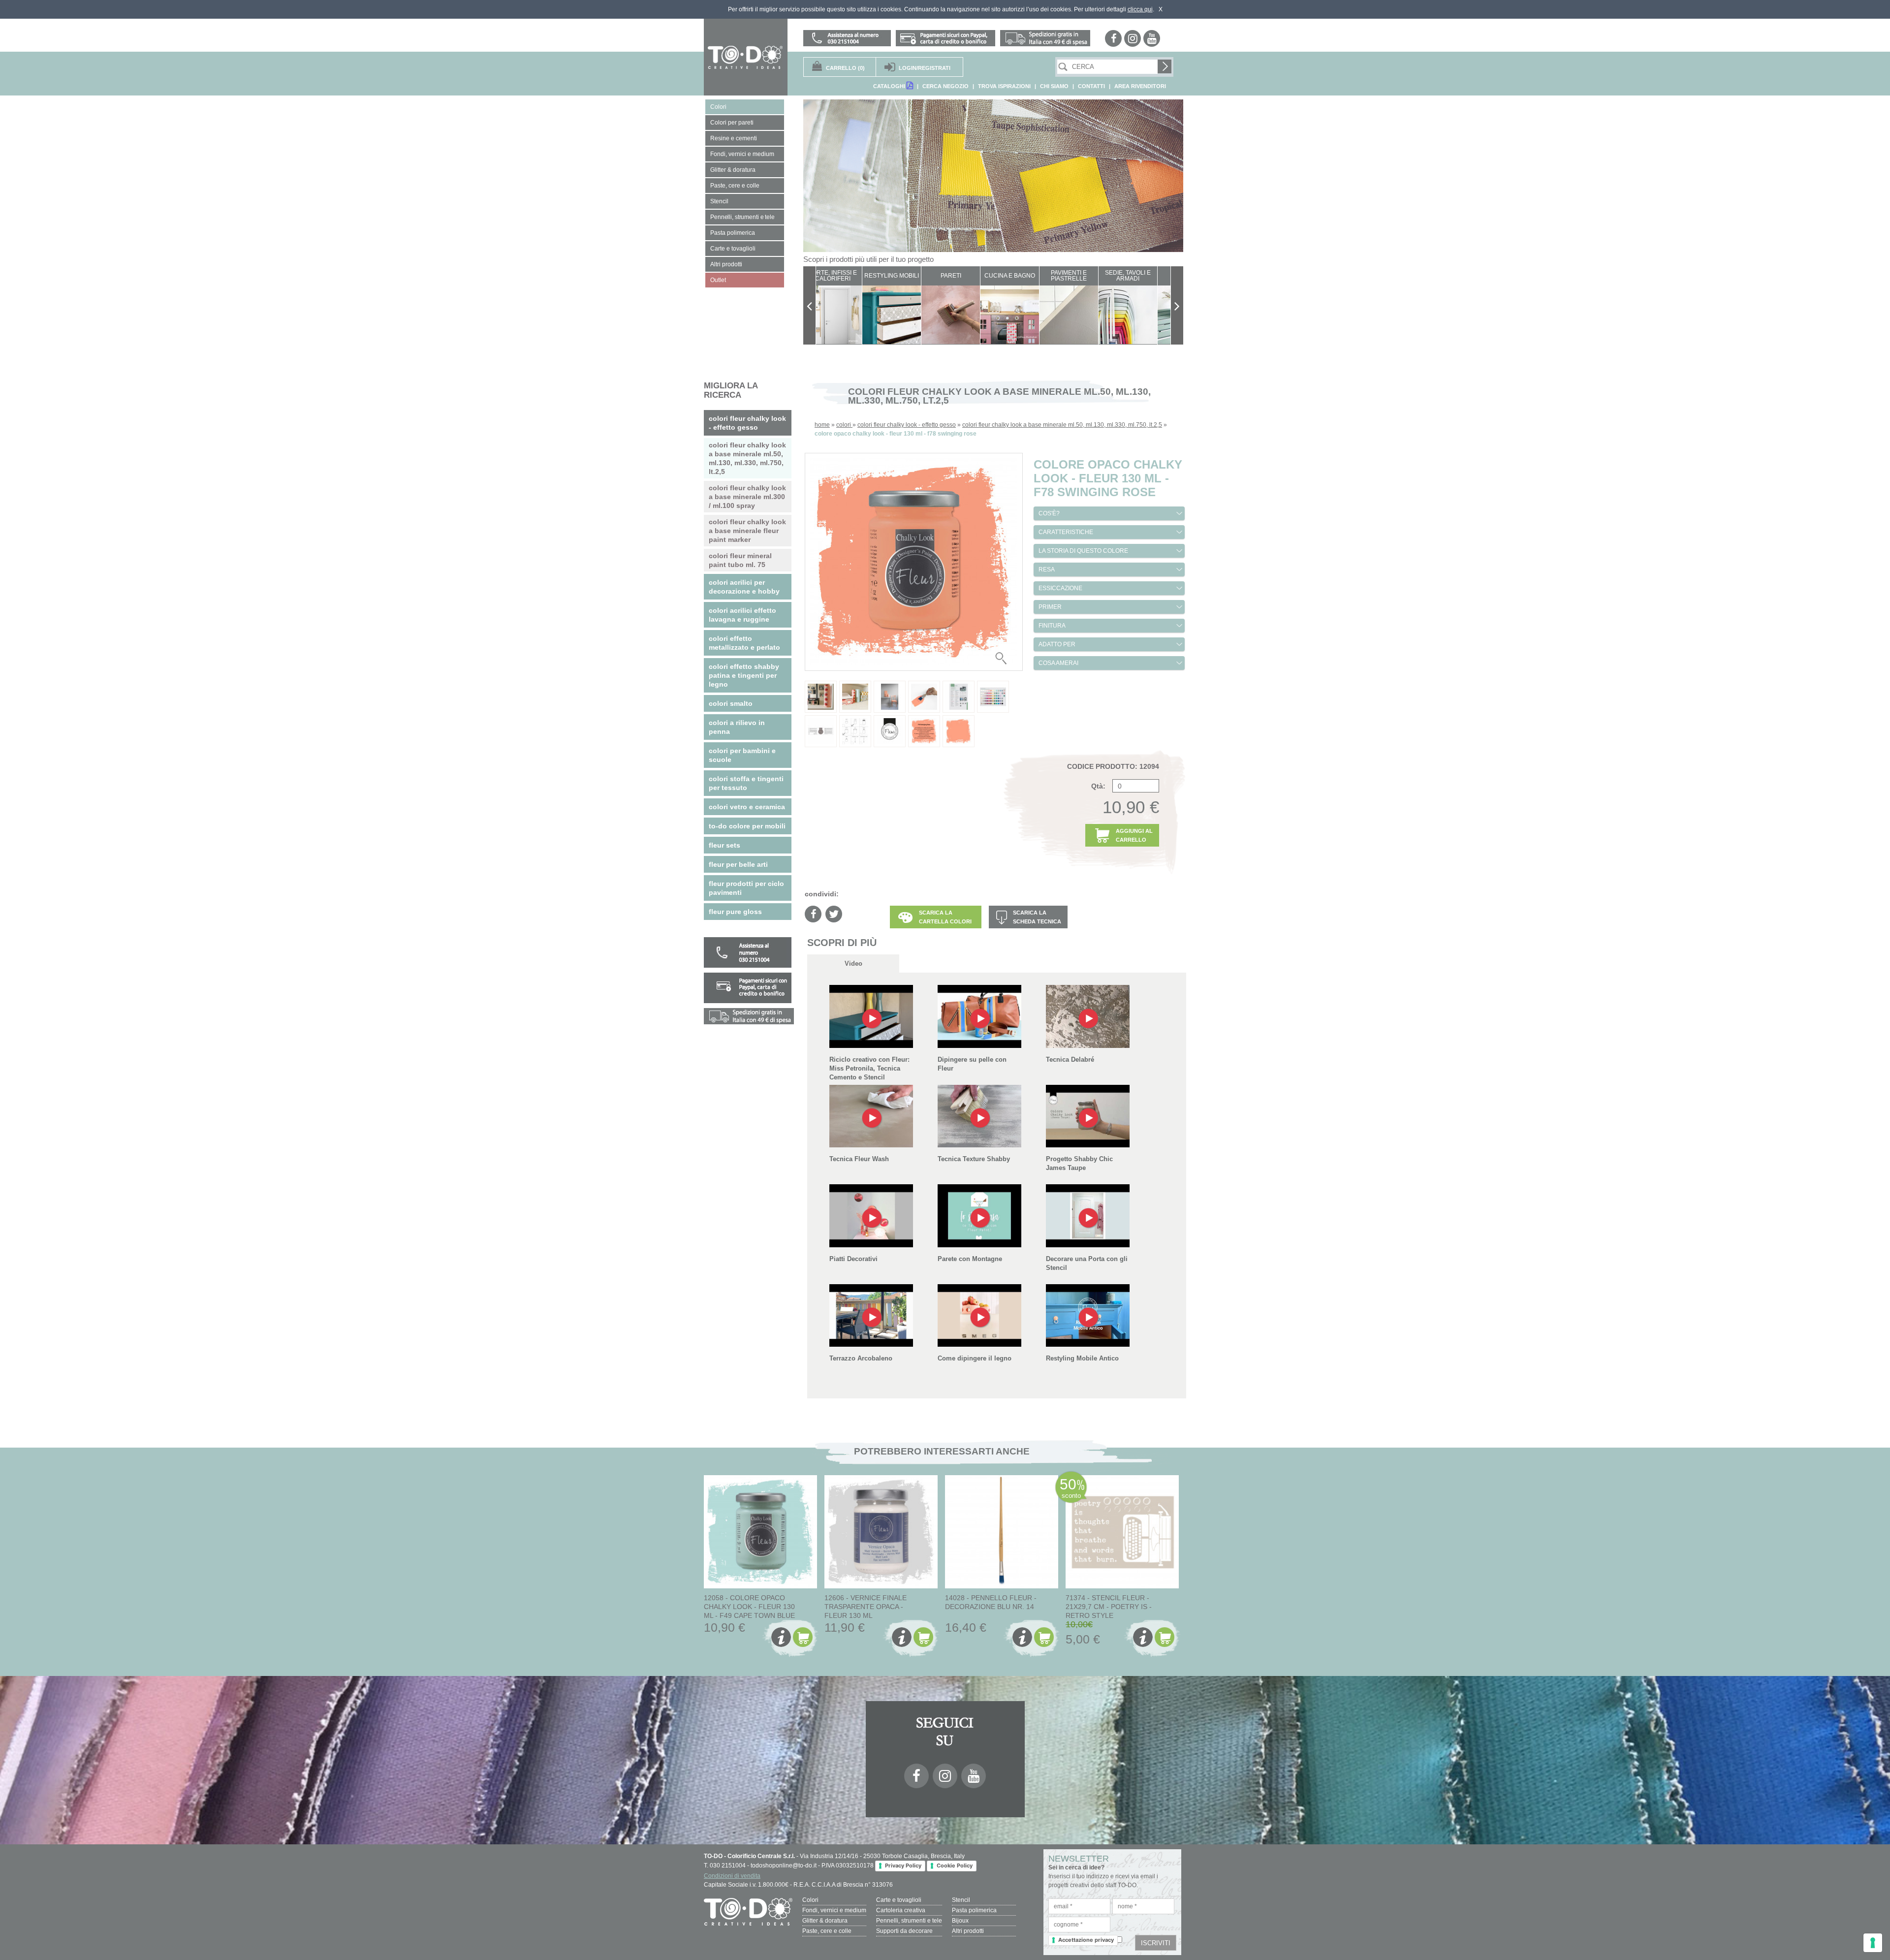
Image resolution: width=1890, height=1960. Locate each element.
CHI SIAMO (1054, 86)
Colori (810, 1900)
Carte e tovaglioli (899, 1900)
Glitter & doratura (825, 1921)
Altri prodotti (968, 1931)
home (822, 425)
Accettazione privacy (1086, 1940)
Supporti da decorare (904, 1931)
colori (844, 425)
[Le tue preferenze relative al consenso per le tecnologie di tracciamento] (1873, 1943)
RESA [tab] (1047, 569)
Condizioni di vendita (732, 1876)
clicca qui (1140, 9)
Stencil (961, 1900)
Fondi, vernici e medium (834, 1910)
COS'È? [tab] (1049, 513)
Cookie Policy (955, 1865)
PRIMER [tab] (1050, 607)
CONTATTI (1091, 86)
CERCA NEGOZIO (945, 86)
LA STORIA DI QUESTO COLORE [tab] (1083, 551)
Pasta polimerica (974, 1910)
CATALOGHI (890, 86)
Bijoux (960, 1921)
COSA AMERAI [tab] (1058, 663)
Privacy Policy (903, 1865)
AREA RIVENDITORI (1140, 86)
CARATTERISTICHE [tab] (1066, 532)
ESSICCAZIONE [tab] (1060, 588)
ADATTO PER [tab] (1057, 644)
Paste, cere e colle (827, 1931)
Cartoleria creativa (901, 1910)
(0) (845, 68)
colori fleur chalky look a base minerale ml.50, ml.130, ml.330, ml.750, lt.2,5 (1062, 425)
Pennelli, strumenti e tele (909, 1921)
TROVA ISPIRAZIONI (1004, 86)
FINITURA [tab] (1052, 626)
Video (853, 964)
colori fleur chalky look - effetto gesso (907, 425)
